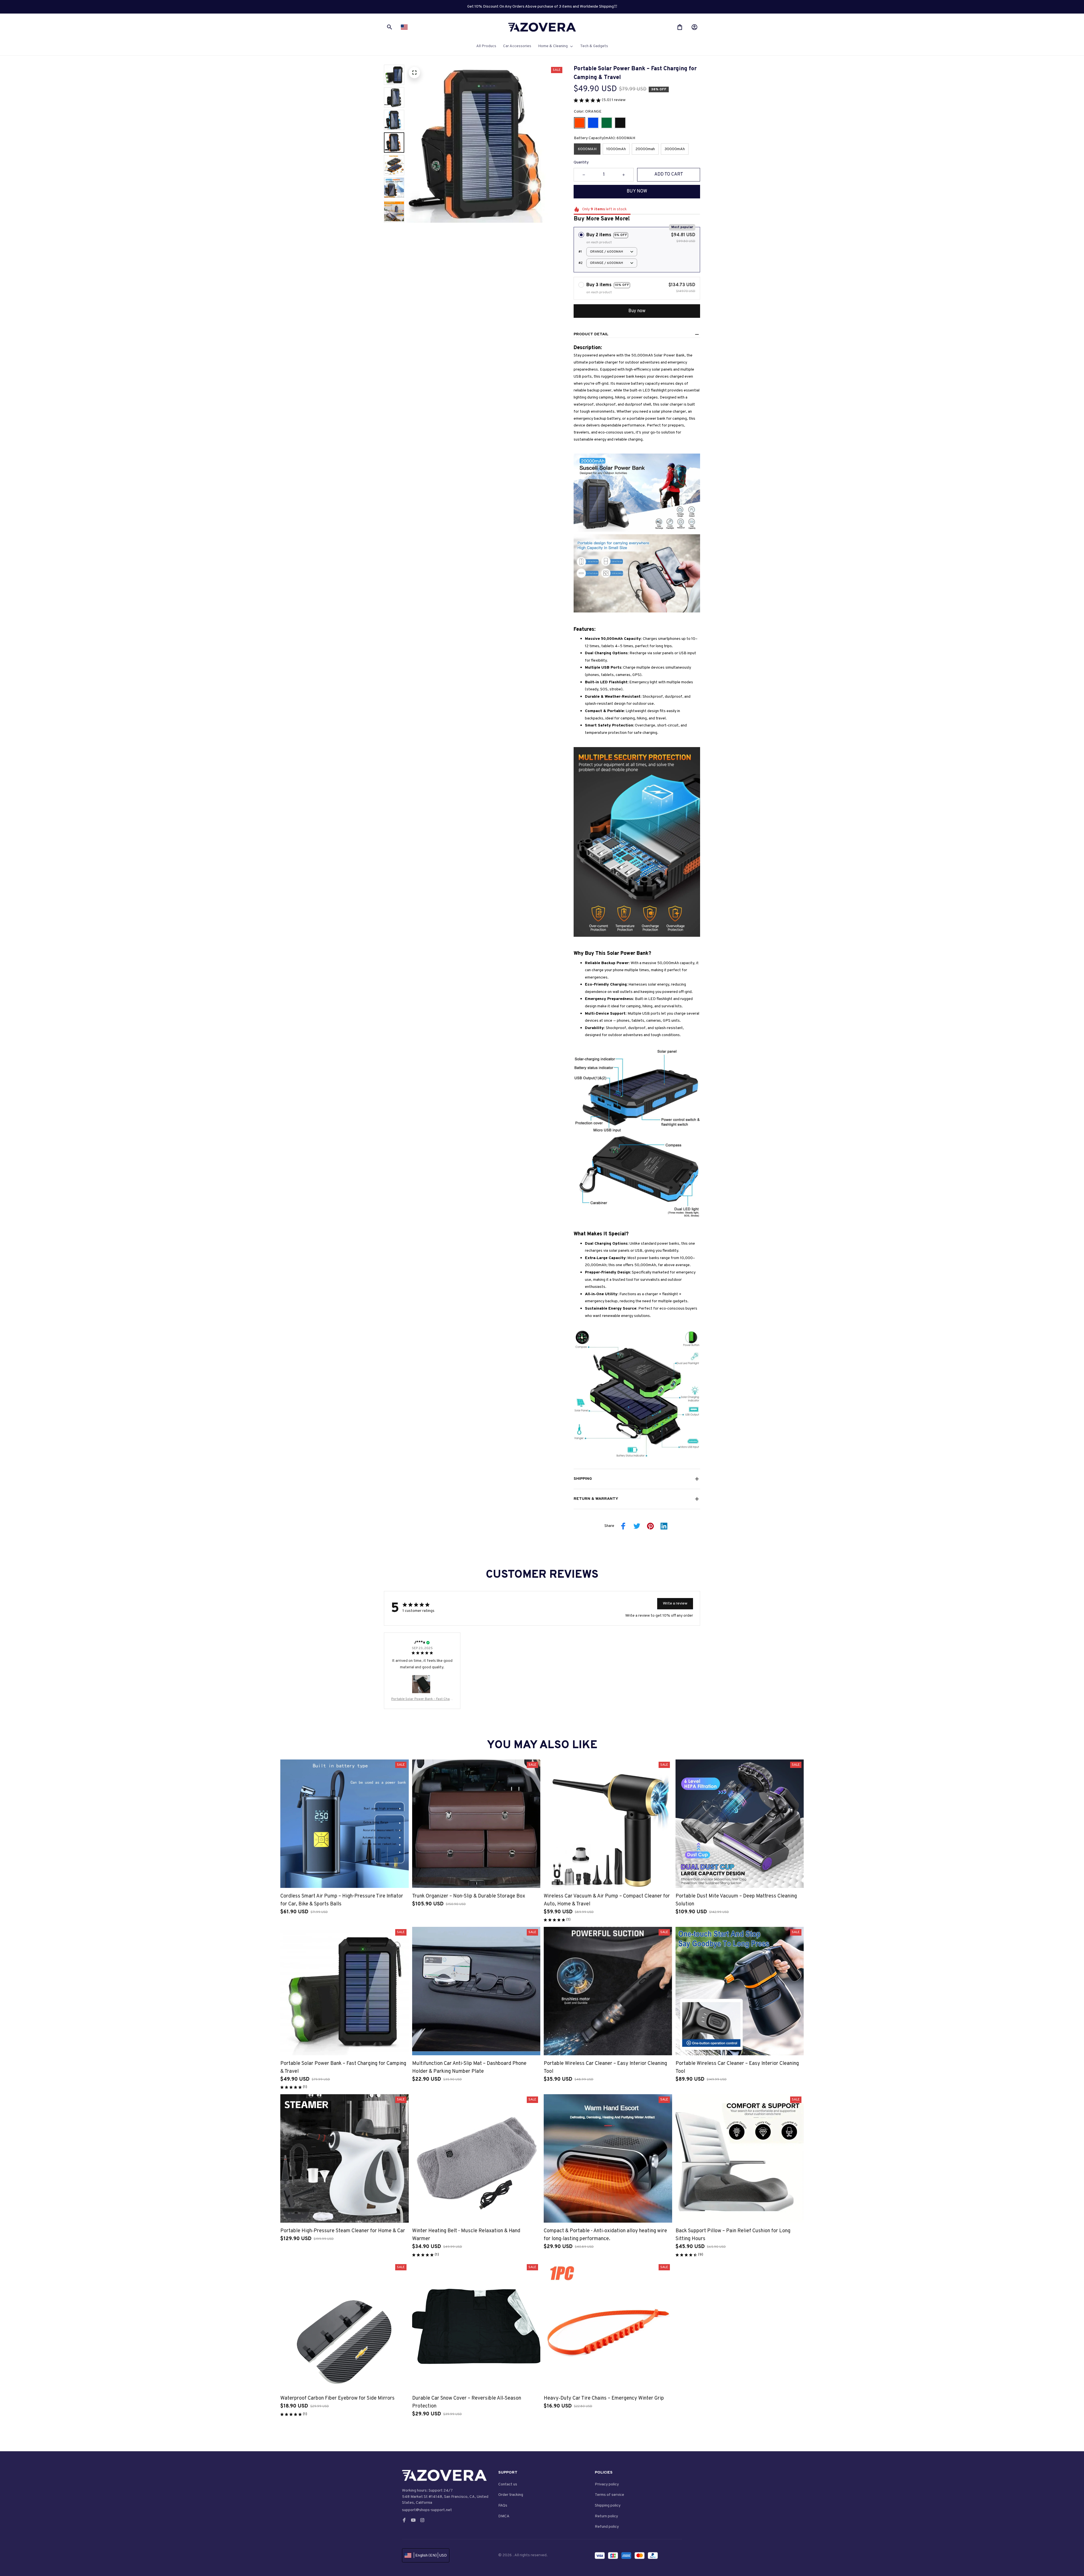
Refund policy (607, 2527)
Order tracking (511, 2495)
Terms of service (609, 2495)
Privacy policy (607, 2484)
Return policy (606, 2516)
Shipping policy (608, 2506)
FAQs (503, 2506)
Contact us (508, 2484)
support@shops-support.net (427, 2510)
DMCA (504, 2516)
